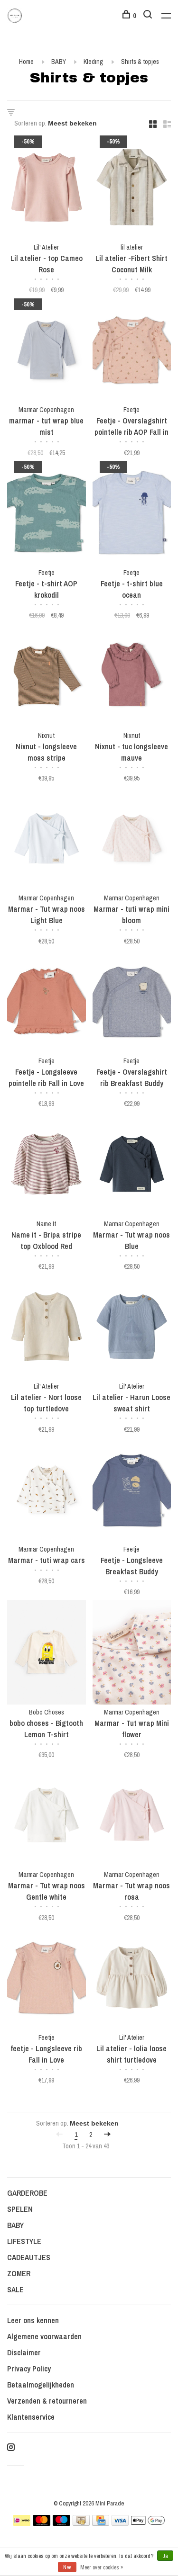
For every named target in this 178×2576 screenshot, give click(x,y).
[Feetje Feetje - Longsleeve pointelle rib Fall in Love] (47, 1002)
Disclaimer (24, 2352)
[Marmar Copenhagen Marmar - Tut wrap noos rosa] (132, 1817)
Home (26, 62)
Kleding (94, 62)
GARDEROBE (27, 2193)
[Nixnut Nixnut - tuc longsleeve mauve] (132, 677)
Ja (165, 2556)
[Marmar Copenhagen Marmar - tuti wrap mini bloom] (132, 840)
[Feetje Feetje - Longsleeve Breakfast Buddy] (132, 1491)
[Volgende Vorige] (107, 2135)
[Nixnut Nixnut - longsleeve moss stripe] (47, 677)
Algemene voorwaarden (44, 2336)
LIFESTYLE (24, 2241)
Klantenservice (31, 2417)
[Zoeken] (149, 16)
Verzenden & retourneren (47, 2401)
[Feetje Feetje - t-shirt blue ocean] (132, 514)
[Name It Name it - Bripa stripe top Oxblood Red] (47, 1165)
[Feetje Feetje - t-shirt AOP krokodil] (47, 514)
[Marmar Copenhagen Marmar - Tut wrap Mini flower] (132, 1654)
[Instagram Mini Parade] (11, 2448)
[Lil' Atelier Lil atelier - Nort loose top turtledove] (47, 1328)
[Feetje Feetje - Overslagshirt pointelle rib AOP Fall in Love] (132, 352)
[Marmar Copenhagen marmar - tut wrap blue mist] (47, 352)
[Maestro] (61, 2523)
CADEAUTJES (29, 2257)
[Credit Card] (101, 2523)
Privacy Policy (29, 2369)
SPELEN (20, 2209)
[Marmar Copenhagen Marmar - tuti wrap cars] (47, 1491)
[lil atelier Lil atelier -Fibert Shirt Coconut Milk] (132, 189)
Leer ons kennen (33, 2320)
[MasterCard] (42, 2523)
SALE (15, 2289)
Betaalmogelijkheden (41, 2385)
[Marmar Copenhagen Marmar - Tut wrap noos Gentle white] (47, 1817)
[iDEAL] (22, 2523)
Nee (67, 2567)
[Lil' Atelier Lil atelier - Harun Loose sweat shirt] (132, 1328)
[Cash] (81, 2523)
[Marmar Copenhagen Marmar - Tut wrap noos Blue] (132, 1165)
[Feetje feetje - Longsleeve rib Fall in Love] (47, 1979)
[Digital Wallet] (148, 2523)
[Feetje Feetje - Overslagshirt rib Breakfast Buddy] (132, 1002)
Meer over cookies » (102, 2567)
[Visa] (120, 2523)
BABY (59, 62)
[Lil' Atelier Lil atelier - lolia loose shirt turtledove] (132, 1979)
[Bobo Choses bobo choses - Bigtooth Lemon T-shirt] (47, 1654)
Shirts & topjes (140, 62)
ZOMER (19, 2273)
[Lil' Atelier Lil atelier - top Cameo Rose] (47, 189)
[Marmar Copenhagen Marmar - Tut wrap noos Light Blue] (47, 840)
